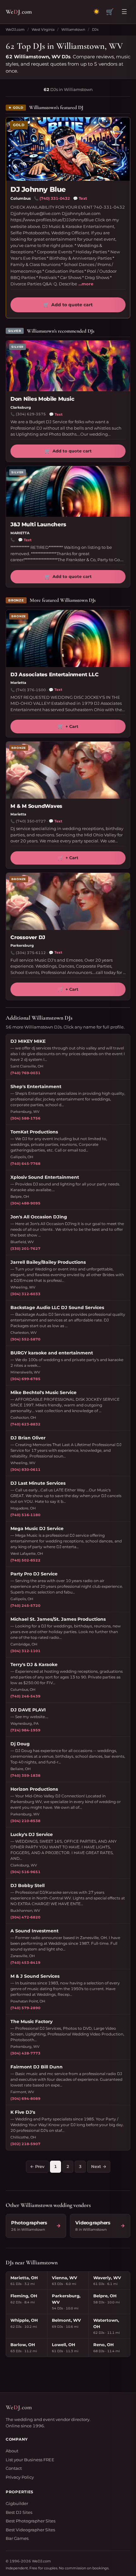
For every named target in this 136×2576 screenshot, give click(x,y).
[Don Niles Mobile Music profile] (68, 366)
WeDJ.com (15, 29)
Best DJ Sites (19, 2512)
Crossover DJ (28, 937)
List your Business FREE (30, 2460)
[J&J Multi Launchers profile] (68, 491)
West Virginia (43, 29)
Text (80, 198)
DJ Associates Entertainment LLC (55, 675)
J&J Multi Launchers (38, 524)
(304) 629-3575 (31, 414)
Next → (99, 2166)
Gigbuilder (17, 2503)
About (12, 2451)
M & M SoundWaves (36, 806)
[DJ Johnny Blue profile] (68, 149)
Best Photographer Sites (31, 2521)
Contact (14, 2468)
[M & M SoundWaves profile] (68, 770)
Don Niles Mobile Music (42, 399)
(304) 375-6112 (31, 953)
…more (86, 284)
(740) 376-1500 (31, 690)
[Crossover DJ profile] (68, 901)
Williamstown (73, 29)
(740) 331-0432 (55, 198)
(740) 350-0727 (31, 821)
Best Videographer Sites (30, 2530)
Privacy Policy (20, 2477)
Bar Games (17, 2538)
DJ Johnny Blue (38, 189)
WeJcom (19, 12)
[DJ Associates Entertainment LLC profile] (68, 639)
